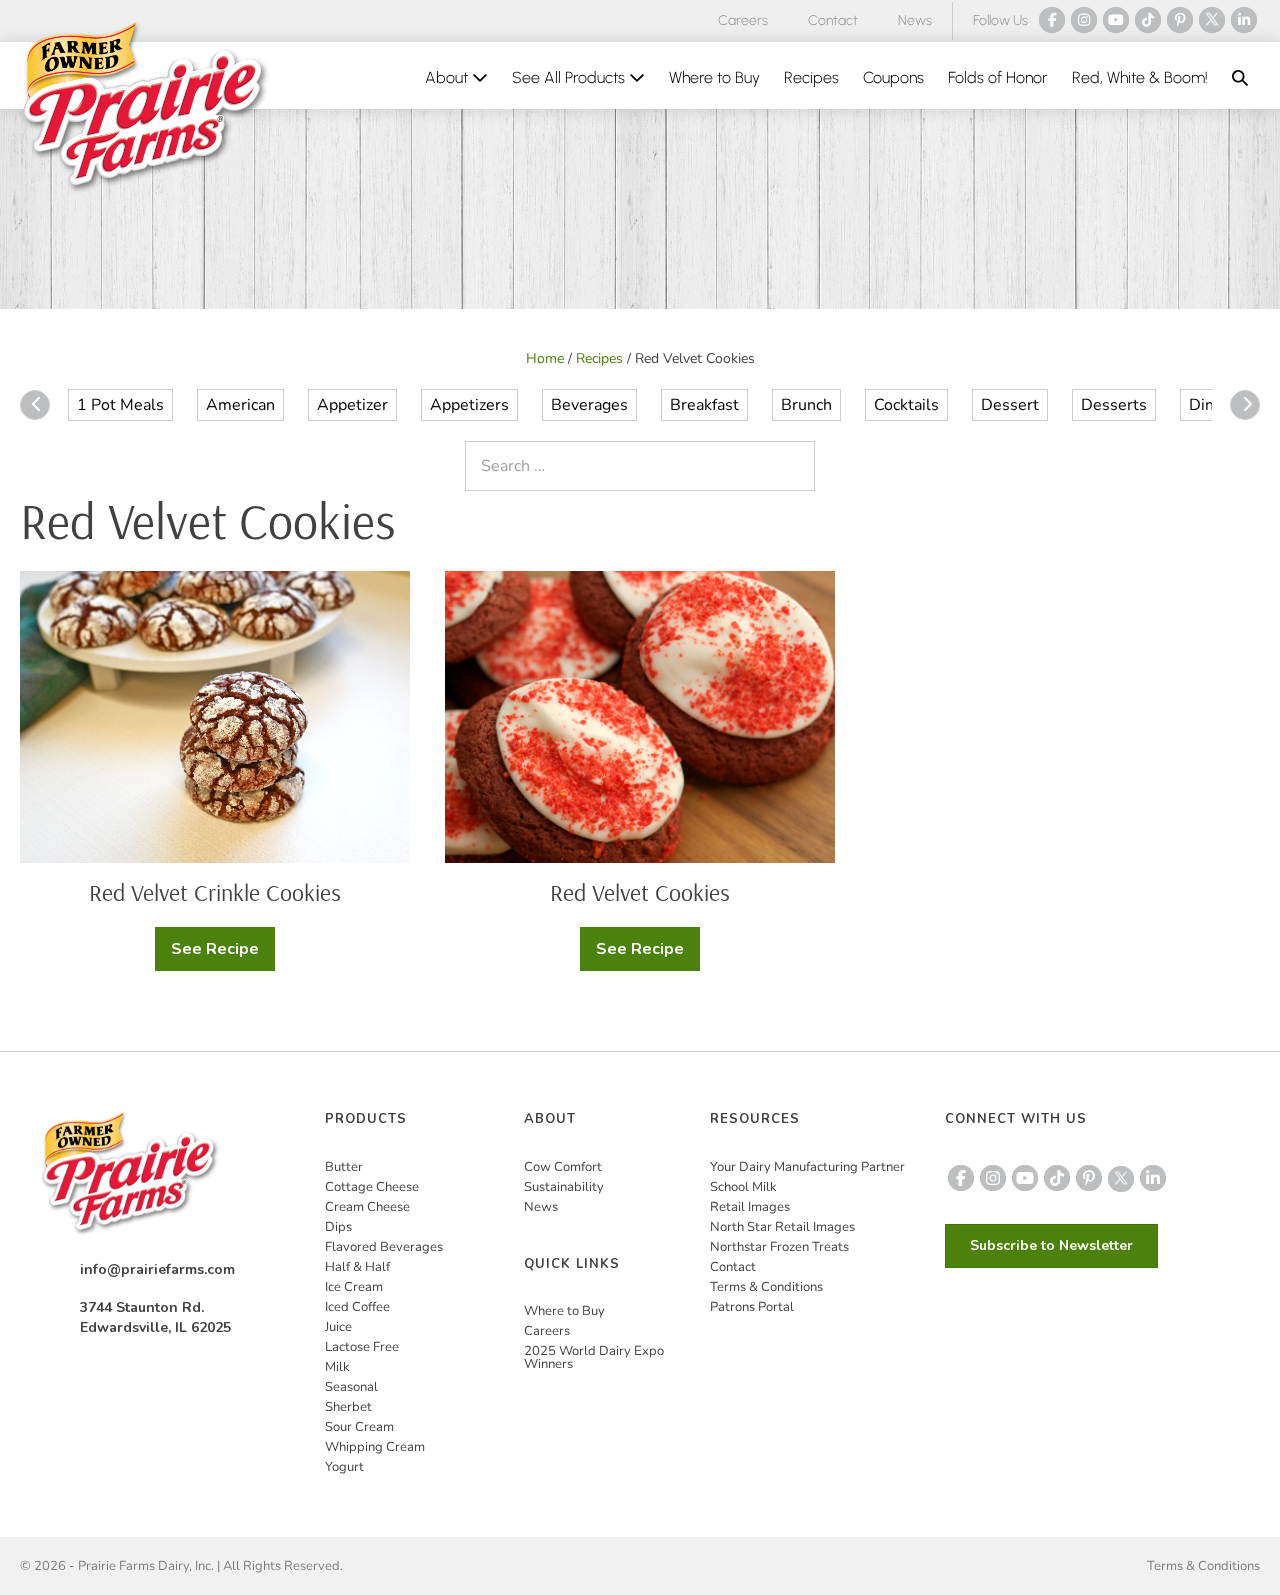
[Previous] (35, 405)
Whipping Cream (375, 1447)
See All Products (570, 77)
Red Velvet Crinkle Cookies (215, 892)
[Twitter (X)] (1212, 20)
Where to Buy (714, 77)
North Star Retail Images (782, 1227)
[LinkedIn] (1244, 20)
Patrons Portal (752, 1307)
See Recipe (223, 954)
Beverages (589, 405)
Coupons (893, 77)
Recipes (811, 77)
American (240, 405)
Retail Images (750, 1207)
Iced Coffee (357, 1307)
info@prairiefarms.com (157, 1269)
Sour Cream (359, 1427)
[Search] (795, 466)
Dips (338, 1227)
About (448, 77)
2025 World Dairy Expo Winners (594, 1357)
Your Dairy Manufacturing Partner (807, 1167)
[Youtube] (1116, 20)
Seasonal (351, 1387)
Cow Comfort (563, 1167)
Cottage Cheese (372, 1187)
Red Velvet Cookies (640, 892)
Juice (338, 1327)
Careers (743, 20)
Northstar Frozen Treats (779, 1247)
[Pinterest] (1180, 20)
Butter (344, 1167)
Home (545, 358)
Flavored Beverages (384, 1247)
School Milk (743, 1187)
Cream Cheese (367, 1207)
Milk (337, 1367)
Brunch (806, 405)
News (915, 20)
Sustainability (564, 1187)
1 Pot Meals (120, 405)
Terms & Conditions (766, 1287)
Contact (833, 20)
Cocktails (906, 405)
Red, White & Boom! (1140, 77)
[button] (1240, 78)
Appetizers (469, 405)
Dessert (1010, 405)
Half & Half (357, 1267)
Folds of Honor (998, 77)
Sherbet (348, 1407)
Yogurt (344, 1467)
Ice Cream (354, 1287)
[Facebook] (1052, 20)
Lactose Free (362, 1347)
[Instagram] (1084, 20)
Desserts (1114, 405)
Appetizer (352, 405)
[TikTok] (1148, 20)
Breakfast (704, 405)
